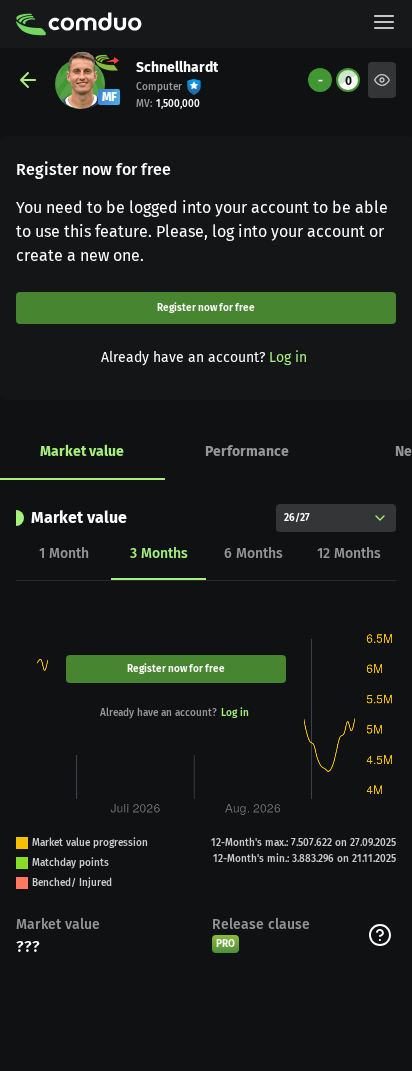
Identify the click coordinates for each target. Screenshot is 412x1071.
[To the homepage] (79, 24)
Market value (82, 451)
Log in (288, 357)
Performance (247, 451)
